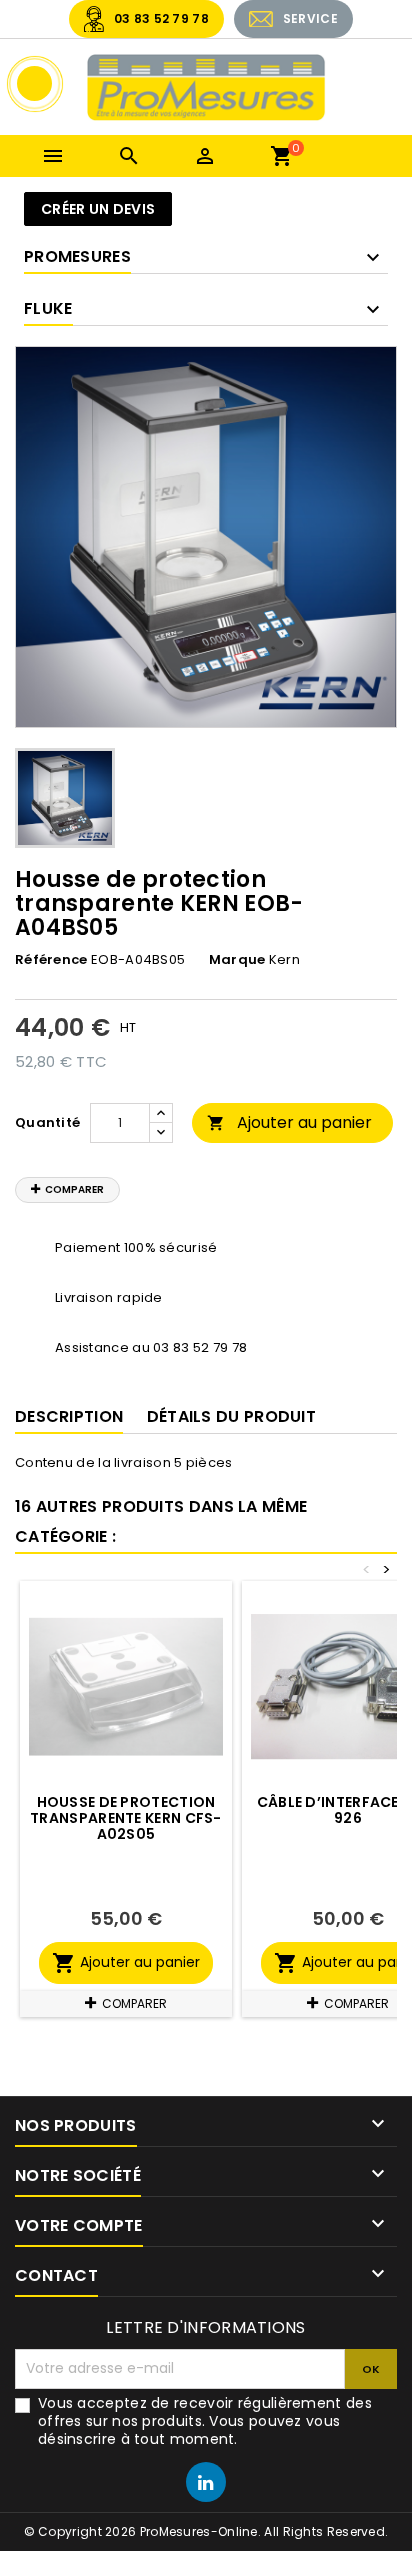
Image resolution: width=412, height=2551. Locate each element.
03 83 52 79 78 (161, 18)
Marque (237, 960)
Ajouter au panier (289, 1122)
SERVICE (310, 18)
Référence (51, 960)
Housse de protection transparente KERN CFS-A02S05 (126, 1818)
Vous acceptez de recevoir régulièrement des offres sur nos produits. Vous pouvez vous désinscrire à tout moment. (205, 2421)
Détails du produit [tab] (231, 1416)
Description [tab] (69, 1416)
